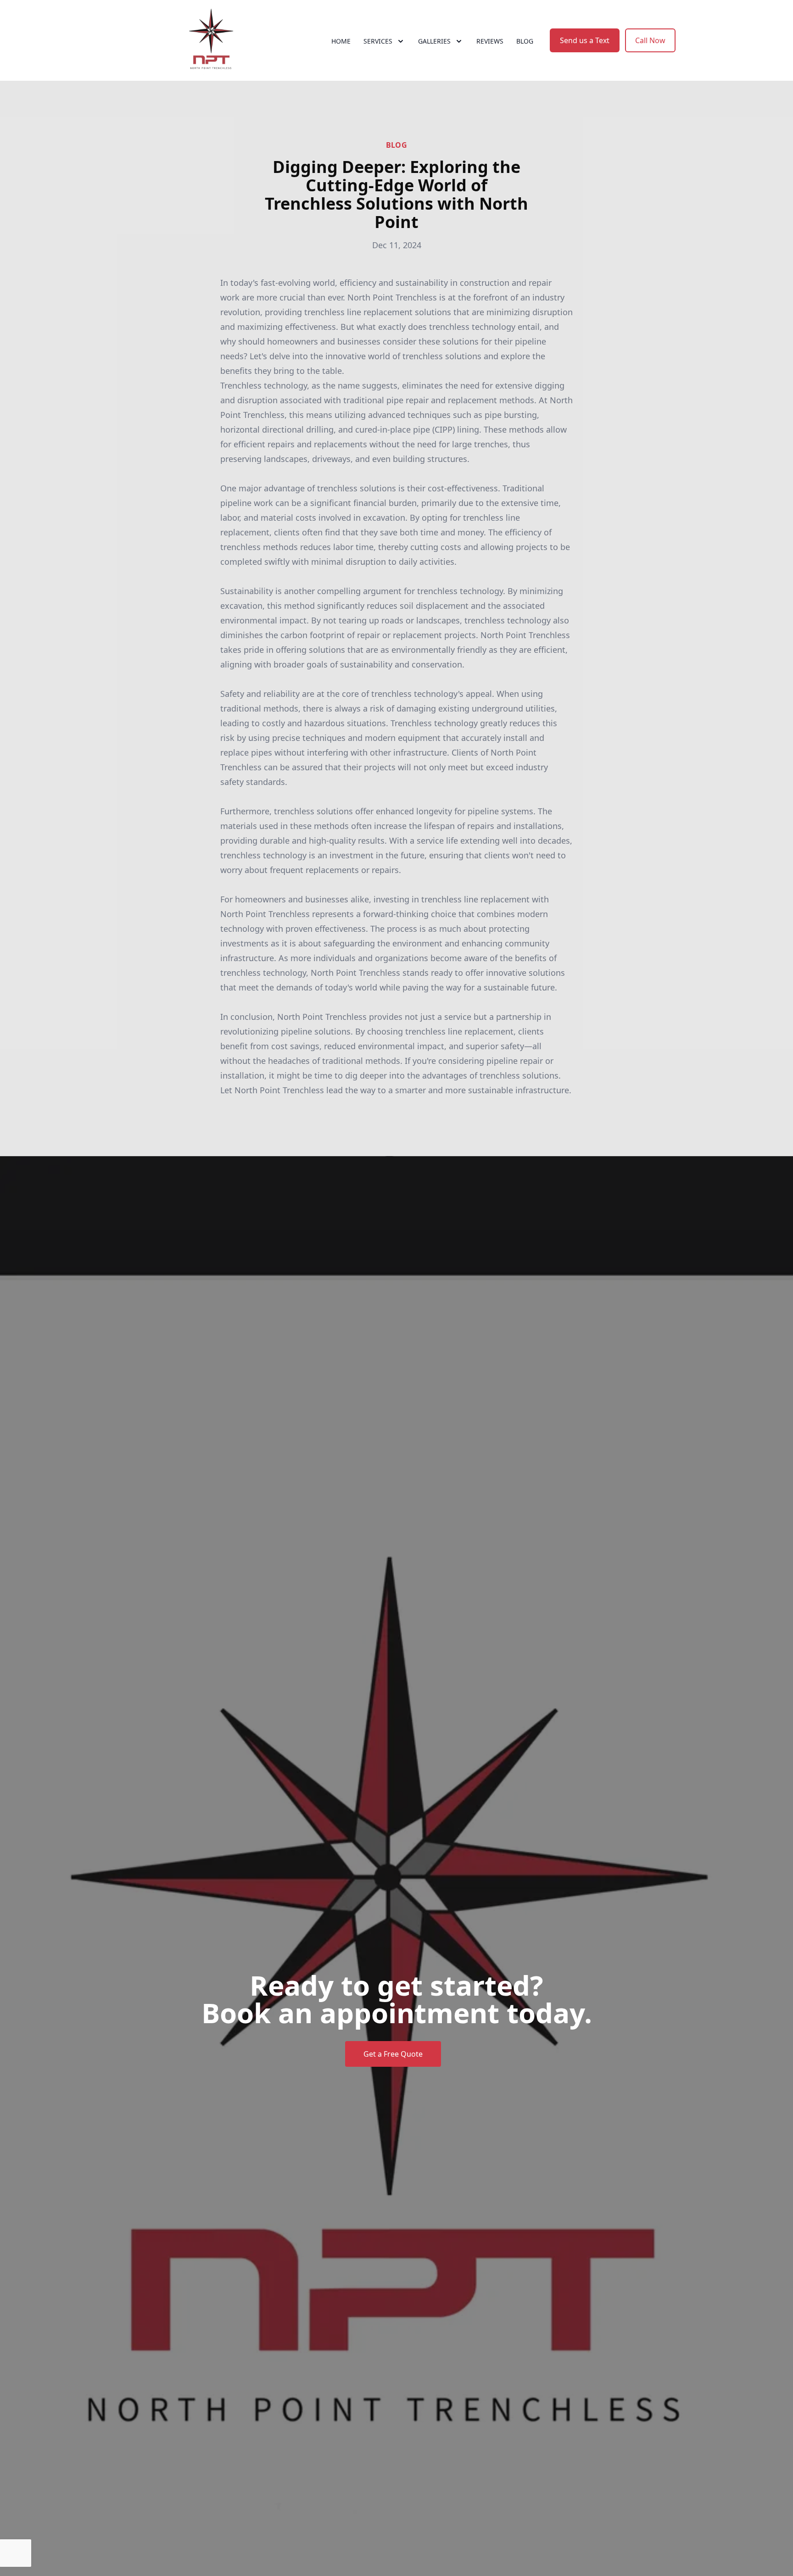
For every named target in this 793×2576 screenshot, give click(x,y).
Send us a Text (585, 40)
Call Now (650, 40)
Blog (525, 41)
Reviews (490, 41)
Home (341, 41)
